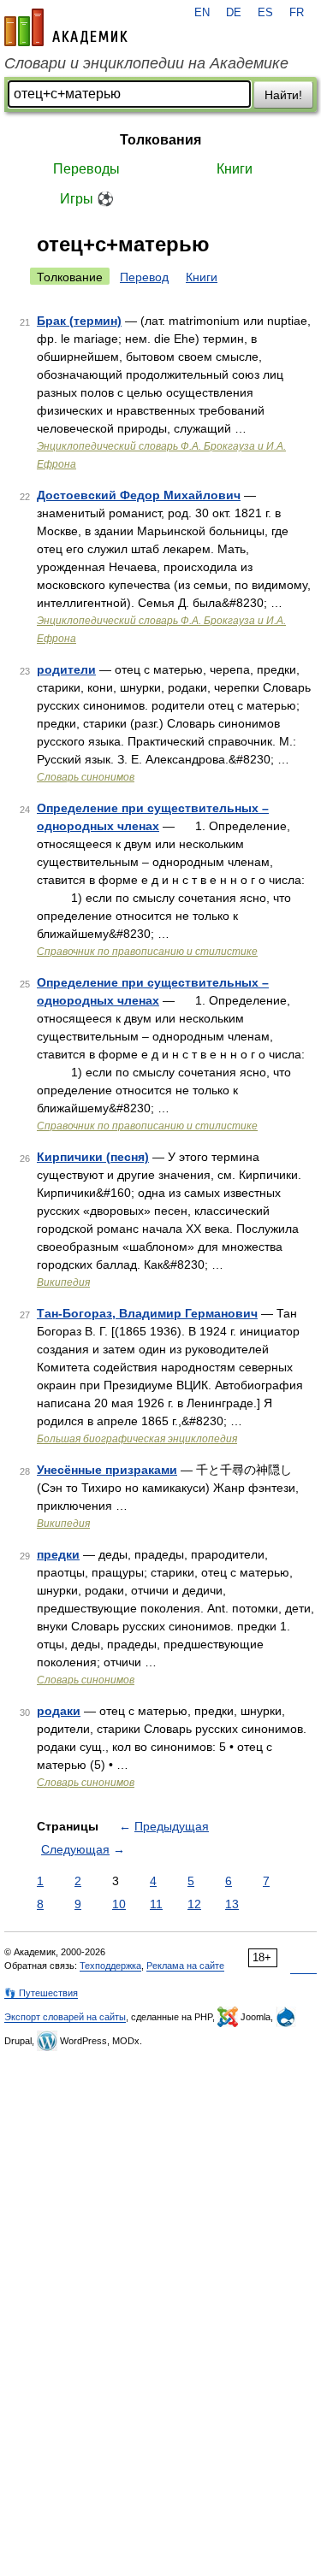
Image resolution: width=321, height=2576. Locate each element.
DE (234, 13)
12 (194, 1904)
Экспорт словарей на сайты (65, 2017)
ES (265, 13)
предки (58, 1554)
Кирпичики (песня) (93, 1157)
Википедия (63, 1282)
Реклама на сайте (185, 1966)
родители (66, 669)
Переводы (86, 169)
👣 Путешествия (41, 1993)
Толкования (160, 140)
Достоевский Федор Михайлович (139, 495)
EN (202, 13)
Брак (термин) (79, 321)
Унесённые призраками (107, 1470)
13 (232, 1904)
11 (156, 1904)
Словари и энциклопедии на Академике (146, 63)
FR (297, 13)
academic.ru (66, 27)
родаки (59, 1711)
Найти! (283, 95)
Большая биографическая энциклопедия (137, 1439)
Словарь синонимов (86, 777)
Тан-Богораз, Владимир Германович (147, 1313)
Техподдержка (110, 1966)
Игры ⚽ (87, 199)
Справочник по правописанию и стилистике (147, 952)
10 (119, 1904)
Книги (235, 169)
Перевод (144, 277)
